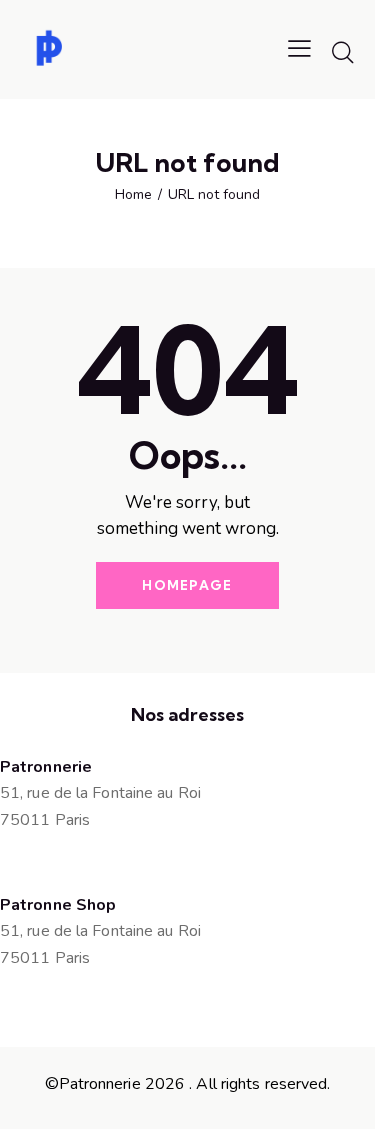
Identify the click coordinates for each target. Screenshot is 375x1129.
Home (133, 195)
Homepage (187, 585)
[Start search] (343, 52)
